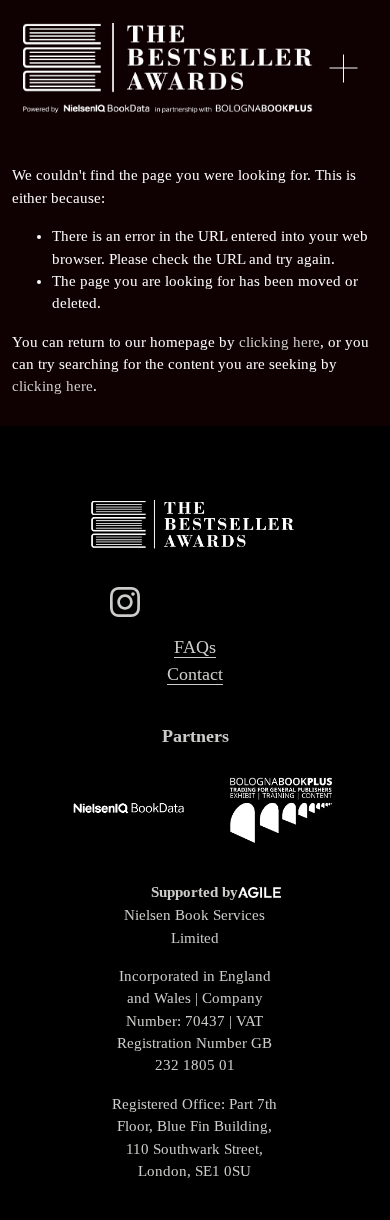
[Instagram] (125, 602)
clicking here (279, 342)
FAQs (195, 647)
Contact (195, 674)
